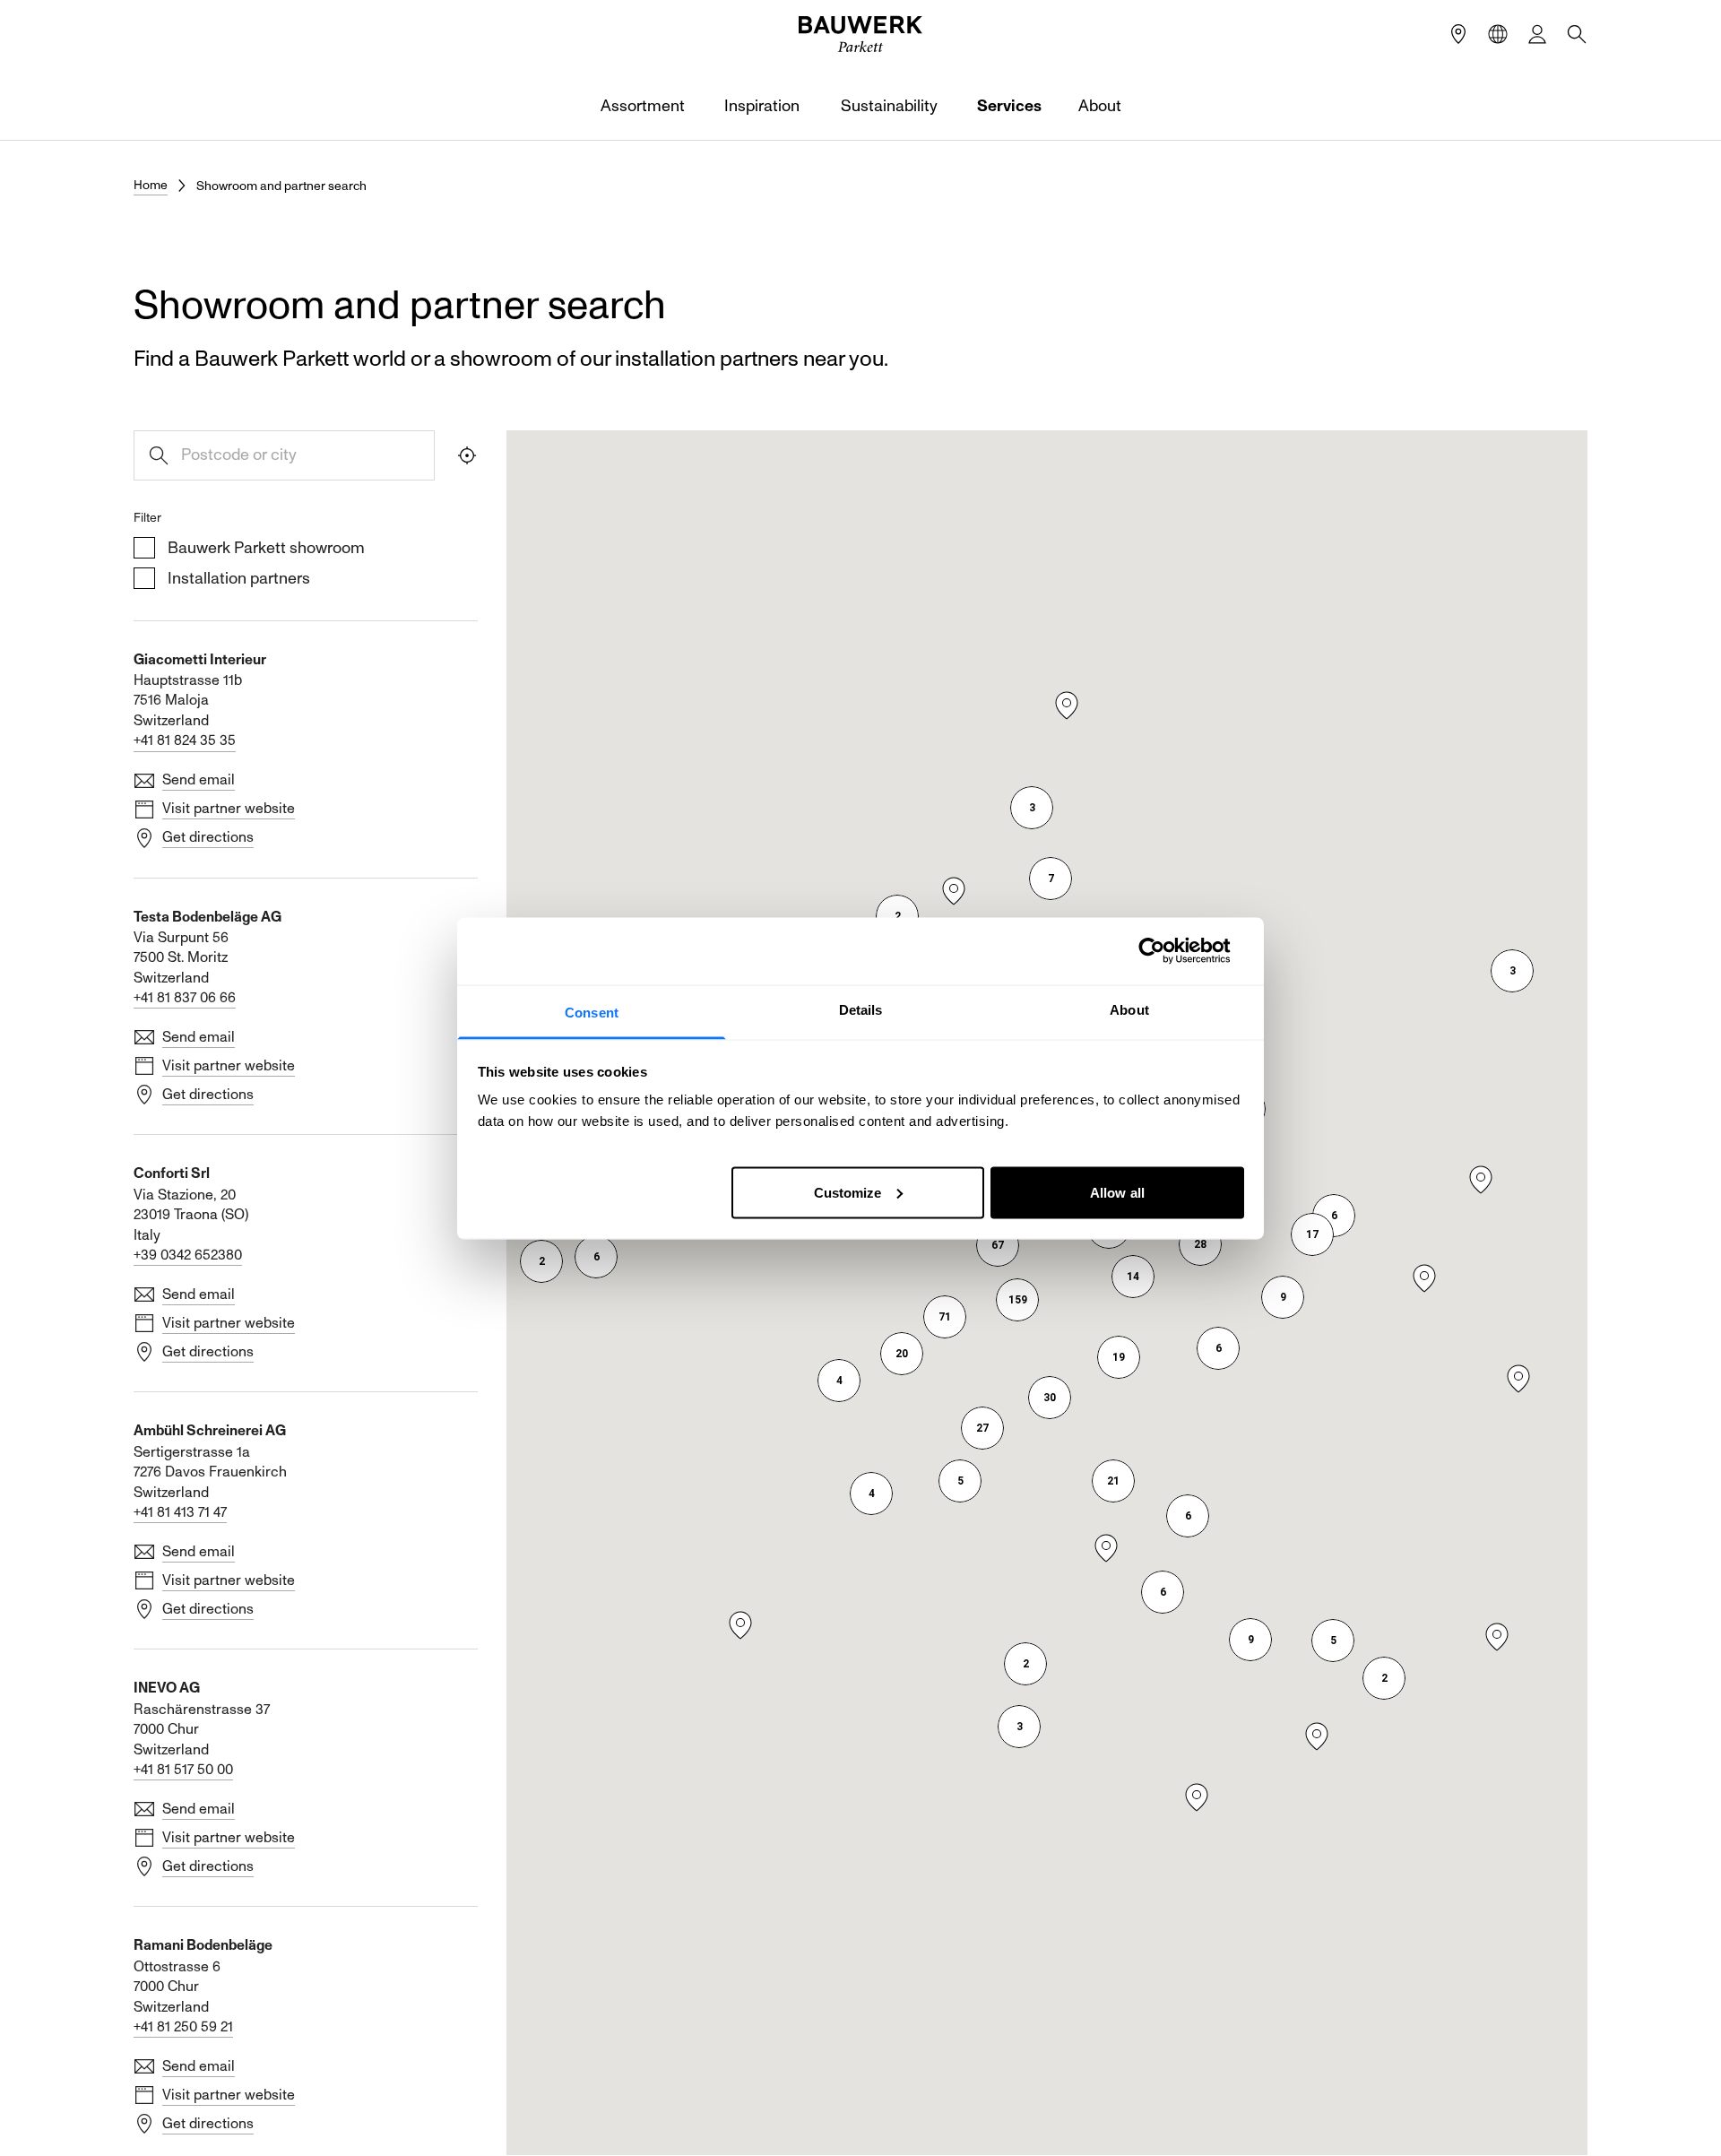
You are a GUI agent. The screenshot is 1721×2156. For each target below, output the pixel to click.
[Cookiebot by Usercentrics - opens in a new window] (1166, 951)
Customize (848, 1192)
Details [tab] (861, 1009)
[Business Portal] (1537, 34)
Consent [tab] (592, 1012)
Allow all (1117, 1192)
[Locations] (1458, 34)
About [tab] (1129, 1009)
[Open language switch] (1498, 34)
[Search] (1577, 34)
